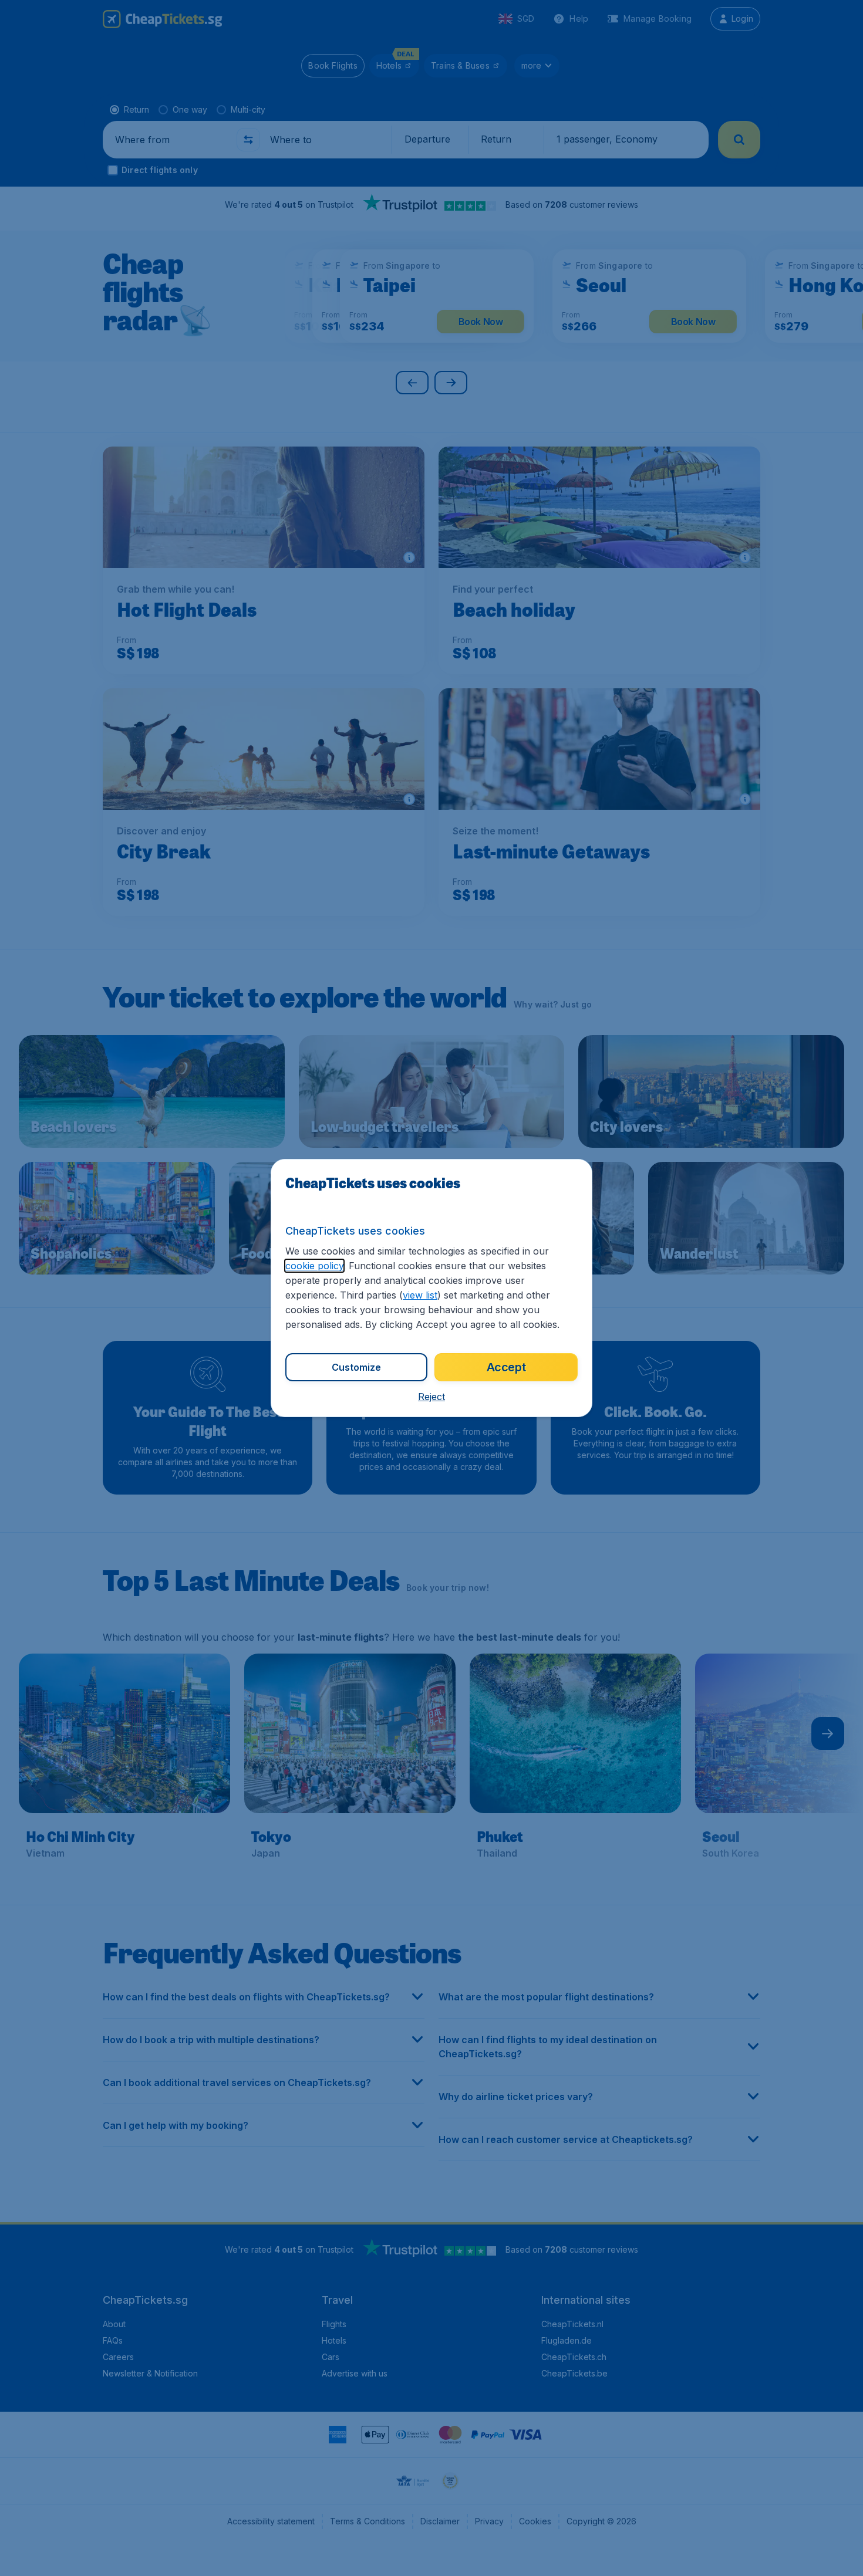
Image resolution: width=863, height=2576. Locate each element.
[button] (431, 1397)
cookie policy (314, 1266)
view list (420, 1295)
